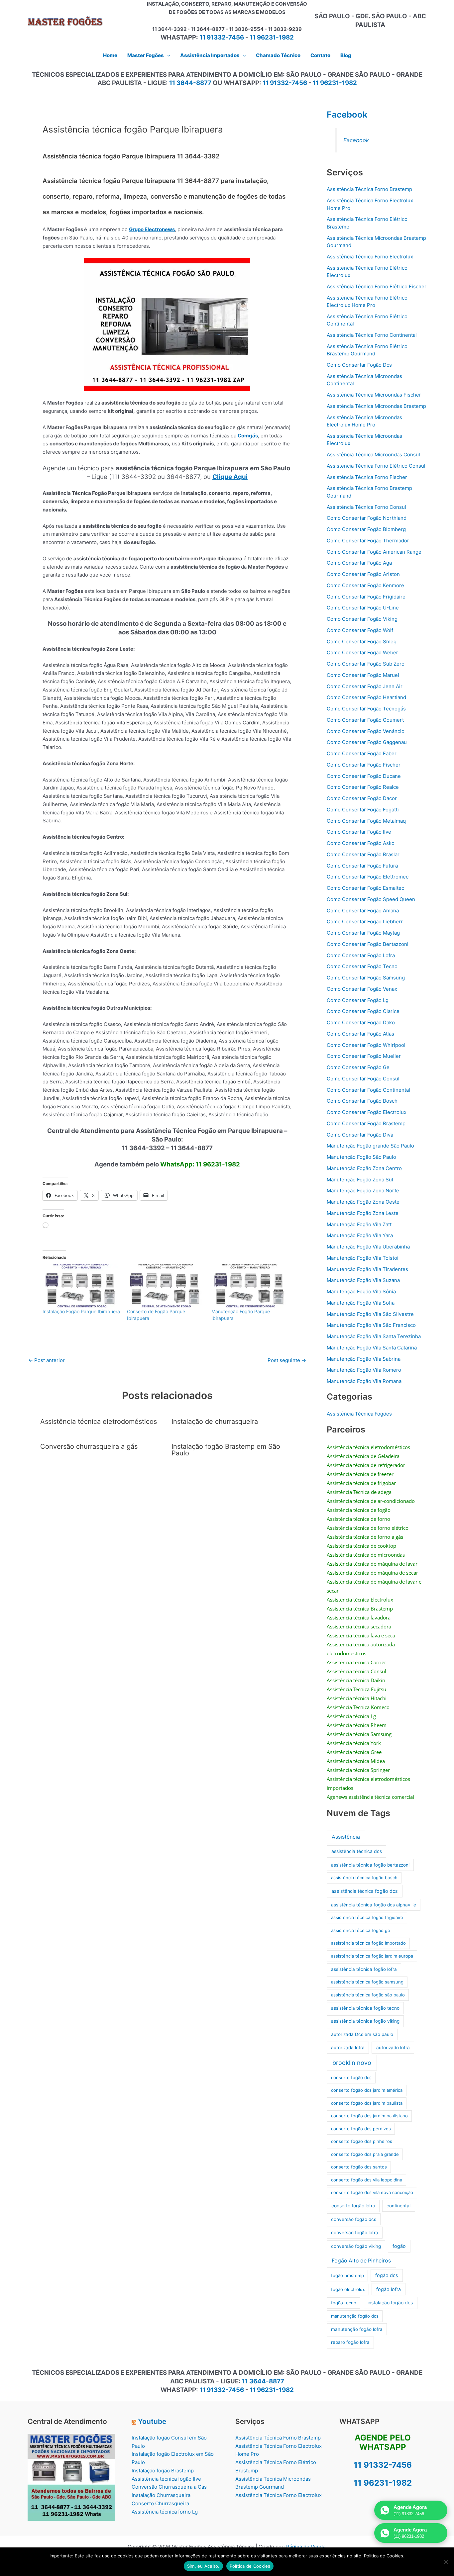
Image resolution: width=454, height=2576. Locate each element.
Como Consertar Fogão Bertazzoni (368, 944)
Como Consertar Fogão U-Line (363, 608)
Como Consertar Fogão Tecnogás (366, 709)
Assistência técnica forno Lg (165, 2512)
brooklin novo (352, 2063)
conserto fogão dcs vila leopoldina (367, 2180)
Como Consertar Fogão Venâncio (366, 731)
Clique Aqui (230, 477)
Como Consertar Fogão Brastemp (366, 1123)
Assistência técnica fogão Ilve (166, 2479)
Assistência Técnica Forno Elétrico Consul (376, 466)
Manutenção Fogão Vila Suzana (363, 1280)
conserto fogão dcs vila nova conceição (372, 2192)
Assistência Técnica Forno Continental (372, 335)
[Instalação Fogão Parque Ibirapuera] (81, 1286)
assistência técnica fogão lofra (364, 1969)
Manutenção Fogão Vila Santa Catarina (372, 1348)
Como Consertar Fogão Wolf (360, 630)
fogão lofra (389, 2289)
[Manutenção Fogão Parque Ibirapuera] (250, 1286)
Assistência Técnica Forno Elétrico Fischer (377, 286)
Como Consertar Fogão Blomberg (366, 529)
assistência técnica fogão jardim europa (372, 1956)
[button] (167, 55)
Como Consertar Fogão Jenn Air (365, 686)
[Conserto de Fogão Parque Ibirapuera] (166, 1286)
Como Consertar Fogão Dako (361, 1022)
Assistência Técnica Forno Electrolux (370, 257)
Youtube (152, 2421)
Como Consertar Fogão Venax (362, 989)
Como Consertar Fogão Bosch (362, 1101)
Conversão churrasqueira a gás (89, 1446)
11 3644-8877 (190, 83)
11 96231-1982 (272, 37)
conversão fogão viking (356, 2246)
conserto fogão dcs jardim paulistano (369, 2116)
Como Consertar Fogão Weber (362, 652)
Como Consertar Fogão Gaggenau (367, 742)
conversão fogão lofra (355, 2233)
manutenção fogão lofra (357, 2329)
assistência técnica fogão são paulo (368, 1995)
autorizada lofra (348, 2048)
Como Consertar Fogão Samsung (366, 978)
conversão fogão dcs (354, 2219)
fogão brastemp (347, 2275)
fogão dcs (387, 2275)
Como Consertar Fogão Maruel (363, 675)
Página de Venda (306, 2547)
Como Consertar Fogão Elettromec (368, 877)
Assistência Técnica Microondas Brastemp (376, 406)
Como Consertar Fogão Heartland (366, 697)
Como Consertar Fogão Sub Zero (366, 664)
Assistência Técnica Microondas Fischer (374, 395)
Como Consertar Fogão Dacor (362, 798)
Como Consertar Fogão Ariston (363, 574)
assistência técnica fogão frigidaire (367, 1917)
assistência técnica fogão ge (361, 1930)
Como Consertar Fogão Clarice (363, 1011)
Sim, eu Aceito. (203, 2566)
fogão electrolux (348, 2289)
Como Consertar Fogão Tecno (362, 966)
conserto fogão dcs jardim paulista (367, 2103)
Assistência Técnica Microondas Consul (373, 455)
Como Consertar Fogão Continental (368, 1090)
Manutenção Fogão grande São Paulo (370, 1146)
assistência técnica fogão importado (368, 1943)
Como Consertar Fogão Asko (361, 843)
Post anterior (47, 1360)
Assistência (346, 1837)
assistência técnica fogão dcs (365, 1891)
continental (398, 2206)
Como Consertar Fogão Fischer (364, 765)
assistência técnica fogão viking (365, 2021)
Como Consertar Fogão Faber (362, 753)
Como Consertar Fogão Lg (358, 1000)
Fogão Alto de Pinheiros (361, 2261)
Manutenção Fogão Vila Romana (364, 1381)
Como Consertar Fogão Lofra (361, 955)
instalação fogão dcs (390, 2302)
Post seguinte (287, 1360)
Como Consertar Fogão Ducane (364, 776)
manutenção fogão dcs (355, 2316)
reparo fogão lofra (350, 2342)
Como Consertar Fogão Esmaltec (365, 888)
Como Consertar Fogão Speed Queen (371, 899)
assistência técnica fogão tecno (365, 2008)
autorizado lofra (393, 2048)
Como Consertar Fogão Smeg (362, 642)
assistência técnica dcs (357, 1851)
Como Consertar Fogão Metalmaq (366, 821)
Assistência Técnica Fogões (359, 1414)
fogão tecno (344, 2303)
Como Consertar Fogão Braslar (363, 854)
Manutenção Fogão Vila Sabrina (364, 1359)
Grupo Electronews (152, 229)
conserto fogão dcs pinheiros (362, 2141)
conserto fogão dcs (351, 2077)
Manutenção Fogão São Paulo (361, 1157)
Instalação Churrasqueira (161, 2495)
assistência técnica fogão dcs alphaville (374, 1905)
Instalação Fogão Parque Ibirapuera (81, 1311)
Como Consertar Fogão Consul (363, 1079)
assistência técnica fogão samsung (367, 1982)
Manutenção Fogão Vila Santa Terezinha (374, 1336)
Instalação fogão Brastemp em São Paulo (226, 1450)
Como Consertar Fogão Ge (358, 1067)
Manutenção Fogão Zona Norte (363, 1191)
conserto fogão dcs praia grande (365, 2154)
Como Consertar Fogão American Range (374, 552)
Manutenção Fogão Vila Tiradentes (367, 1269)
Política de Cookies (250, 2566)
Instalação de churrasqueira (215, 1422)
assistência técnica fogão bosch (364, 1878)
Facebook (347, 114)
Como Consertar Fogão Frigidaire (366, 597)
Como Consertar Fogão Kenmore (365, 585)
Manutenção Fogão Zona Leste (363, 1213)
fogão (399, 2246)
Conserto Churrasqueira (160, 2503)
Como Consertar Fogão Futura (362, 866)
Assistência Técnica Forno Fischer (367, 477)
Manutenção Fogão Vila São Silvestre (370, 1314)
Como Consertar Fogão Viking (362, 619)
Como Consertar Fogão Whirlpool (366, 1045)
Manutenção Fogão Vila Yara (360, 1235)
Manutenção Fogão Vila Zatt (359, 1224)
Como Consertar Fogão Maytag (363, 933)
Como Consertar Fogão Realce (363, 787)
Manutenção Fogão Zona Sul (360, 1180)
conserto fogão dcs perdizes (361, 2129)
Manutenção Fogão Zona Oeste (363, 1202)
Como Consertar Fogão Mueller (364, 1056)
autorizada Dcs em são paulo (362, 2034)
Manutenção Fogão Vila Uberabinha (368, 1247)
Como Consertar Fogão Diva (360, 1135)
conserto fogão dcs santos (359, 2167)
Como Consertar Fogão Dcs (359, 365)
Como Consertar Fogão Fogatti (363, 810)
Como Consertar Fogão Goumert (365, 720)
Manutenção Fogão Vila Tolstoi (363, 1258)
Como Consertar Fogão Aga (359, 563)
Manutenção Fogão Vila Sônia (361, 1291)
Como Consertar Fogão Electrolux (367, 1112)
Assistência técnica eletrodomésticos (99, 1422)
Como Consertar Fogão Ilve (359, 832)
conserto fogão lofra (353, 2206)
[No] (446, 2562)
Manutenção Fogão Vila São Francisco (371, 1325)
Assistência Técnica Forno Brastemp (369, 189)
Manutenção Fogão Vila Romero (364, 1370)
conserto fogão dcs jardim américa (367, 2090)
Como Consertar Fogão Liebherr (365, 921)
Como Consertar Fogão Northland (367, 518)
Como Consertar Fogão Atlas (360, 1034)
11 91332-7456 (222, 37)
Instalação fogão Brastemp (163, 2471)
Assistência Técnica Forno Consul (366, 507)
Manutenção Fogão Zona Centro (364, 1168)
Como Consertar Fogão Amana (363, 911)
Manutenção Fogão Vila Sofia (361, 1303)
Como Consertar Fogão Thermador (368, 541)
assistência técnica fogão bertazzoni (370, 1865)
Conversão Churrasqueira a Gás (169, 2487)
